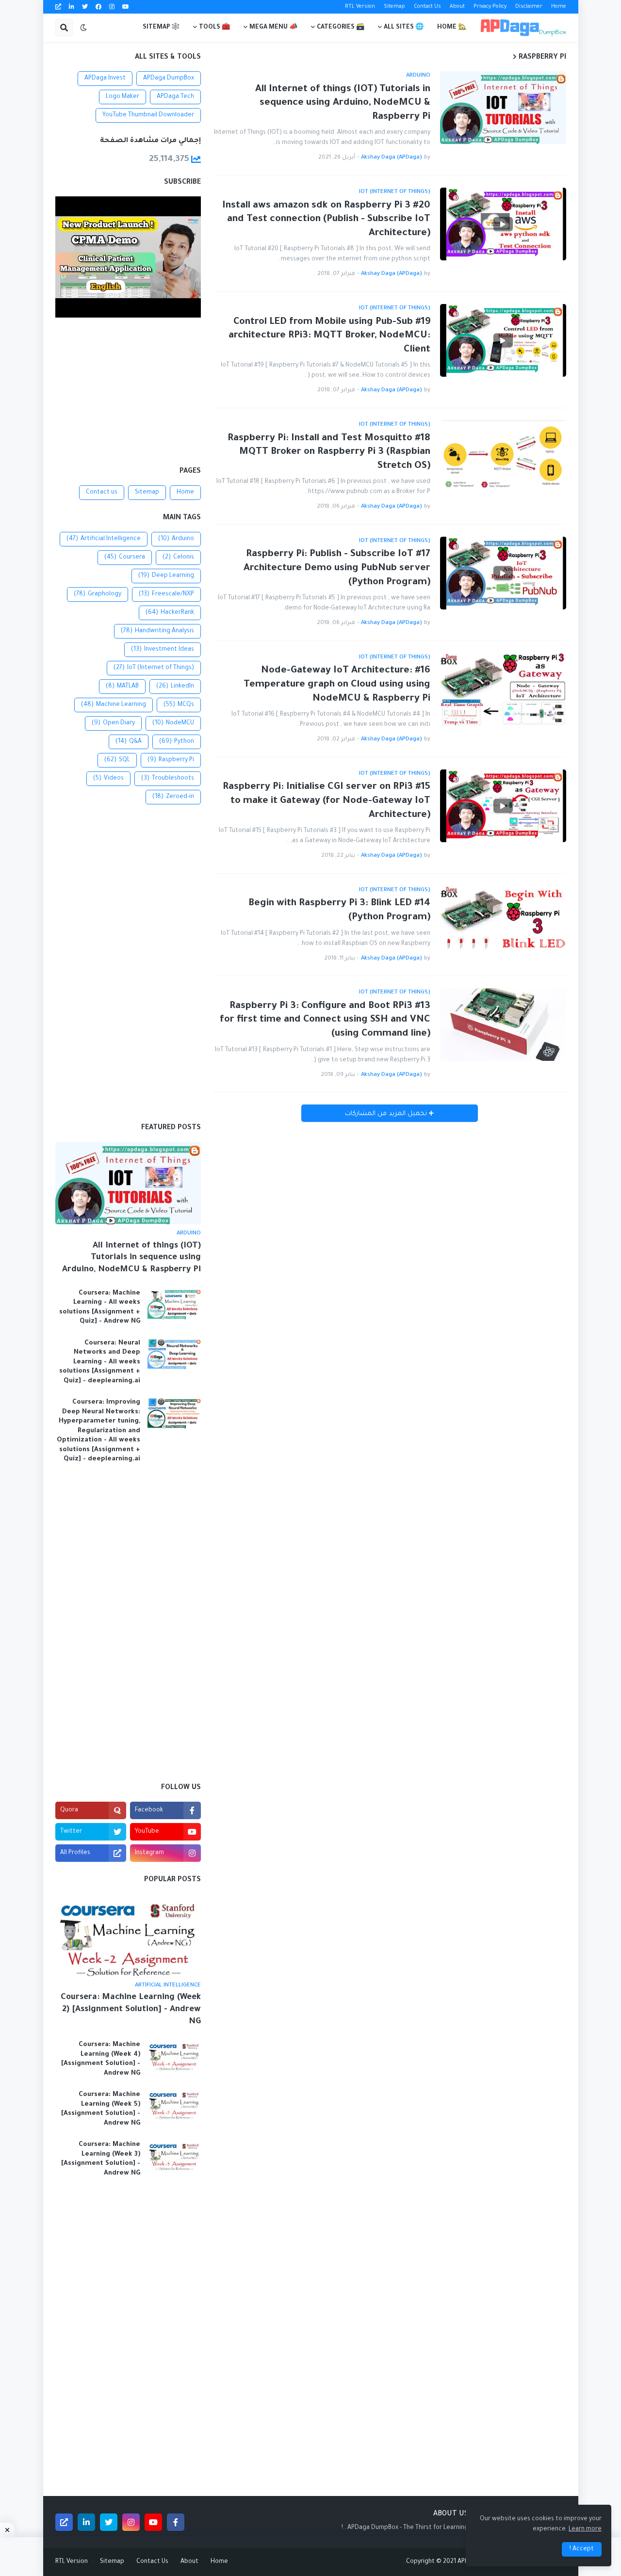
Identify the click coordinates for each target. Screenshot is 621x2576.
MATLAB (122, 687)
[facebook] (98, 7)
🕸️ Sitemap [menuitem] (161, 28)
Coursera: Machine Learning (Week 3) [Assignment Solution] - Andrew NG (101, 2159)
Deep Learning (166, 576)
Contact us (102, 493)
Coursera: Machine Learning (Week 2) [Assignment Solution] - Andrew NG (131, 2010)
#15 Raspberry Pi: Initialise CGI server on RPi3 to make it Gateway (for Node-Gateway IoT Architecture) (327, 801)
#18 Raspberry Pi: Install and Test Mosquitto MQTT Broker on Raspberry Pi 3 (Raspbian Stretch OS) (329, 453)
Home (559, 7)
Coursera (125, 558)
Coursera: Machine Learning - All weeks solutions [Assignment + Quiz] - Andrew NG (100, 1308)
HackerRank (170, 613)
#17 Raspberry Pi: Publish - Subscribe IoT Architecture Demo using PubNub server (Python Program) (337, 568)
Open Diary (113, 723)
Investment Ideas (163, 650)
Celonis (178, 558)
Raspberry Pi (171, 760)
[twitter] (85, 7)
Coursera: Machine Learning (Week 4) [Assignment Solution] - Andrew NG (101, 2059)
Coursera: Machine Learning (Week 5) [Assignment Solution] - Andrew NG (101, 2109)
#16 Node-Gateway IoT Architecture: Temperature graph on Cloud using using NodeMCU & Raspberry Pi (337, 685)
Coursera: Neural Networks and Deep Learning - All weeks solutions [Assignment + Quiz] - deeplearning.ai (100, 1362)
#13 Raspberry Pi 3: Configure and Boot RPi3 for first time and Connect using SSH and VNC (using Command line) (325, 1020)
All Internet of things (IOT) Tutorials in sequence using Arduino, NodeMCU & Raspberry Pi (343, 104)
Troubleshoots (168, 779)
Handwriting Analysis (157, 631)
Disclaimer (529, 7)
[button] (83, 28)
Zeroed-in (173, 797)
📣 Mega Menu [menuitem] (273, 28)
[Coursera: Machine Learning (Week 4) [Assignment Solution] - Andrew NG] (174, 2056)
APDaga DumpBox (169, 79)
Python (177, 742)
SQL (117, 760)
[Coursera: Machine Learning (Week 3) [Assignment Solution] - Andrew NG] (174, 2156)
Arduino (176, 539)
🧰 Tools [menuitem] (214, 28)
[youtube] (126, 7)
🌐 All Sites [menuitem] (404, 28)
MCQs (179, 705)
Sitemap (394, 7)
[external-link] (58, 7)
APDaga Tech (175, 97)
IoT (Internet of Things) (154, 668)
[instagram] (112, 7)
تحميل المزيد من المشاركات (387, 1114)
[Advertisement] (128, 393)
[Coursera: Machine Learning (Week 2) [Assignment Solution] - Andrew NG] (128, 1935)
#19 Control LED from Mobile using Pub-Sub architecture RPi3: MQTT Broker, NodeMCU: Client (329, 336)
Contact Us (427, 7)
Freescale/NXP (166, 594)
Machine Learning (114, 705)
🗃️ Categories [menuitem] (341, 28)
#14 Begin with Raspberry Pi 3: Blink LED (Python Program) (339, 911)
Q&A (129, 742)
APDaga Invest (105, 79)
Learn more (585, 2529)
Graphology (98, 594)
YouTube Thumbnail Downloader (148, 115)
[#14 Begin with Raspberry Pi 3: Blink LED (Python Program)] (503, 922)
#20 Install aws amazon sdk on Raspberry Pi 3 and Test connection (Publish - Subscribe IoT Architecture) (326, 220)
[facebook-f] (176, 2522)
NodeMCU (173, 723)
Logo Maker (123, 97)
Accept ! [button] (582, 2549)
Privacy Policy (490, 7)
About (457, 7)
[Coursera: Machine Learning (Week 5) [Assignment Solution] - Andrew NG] (174, 2106)
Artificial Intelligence (104, 539)
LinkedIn (175, 687)
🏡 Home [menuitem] (452, 28)
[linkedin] (72, 7)
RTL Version (360, 7)
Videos (108, 779)
